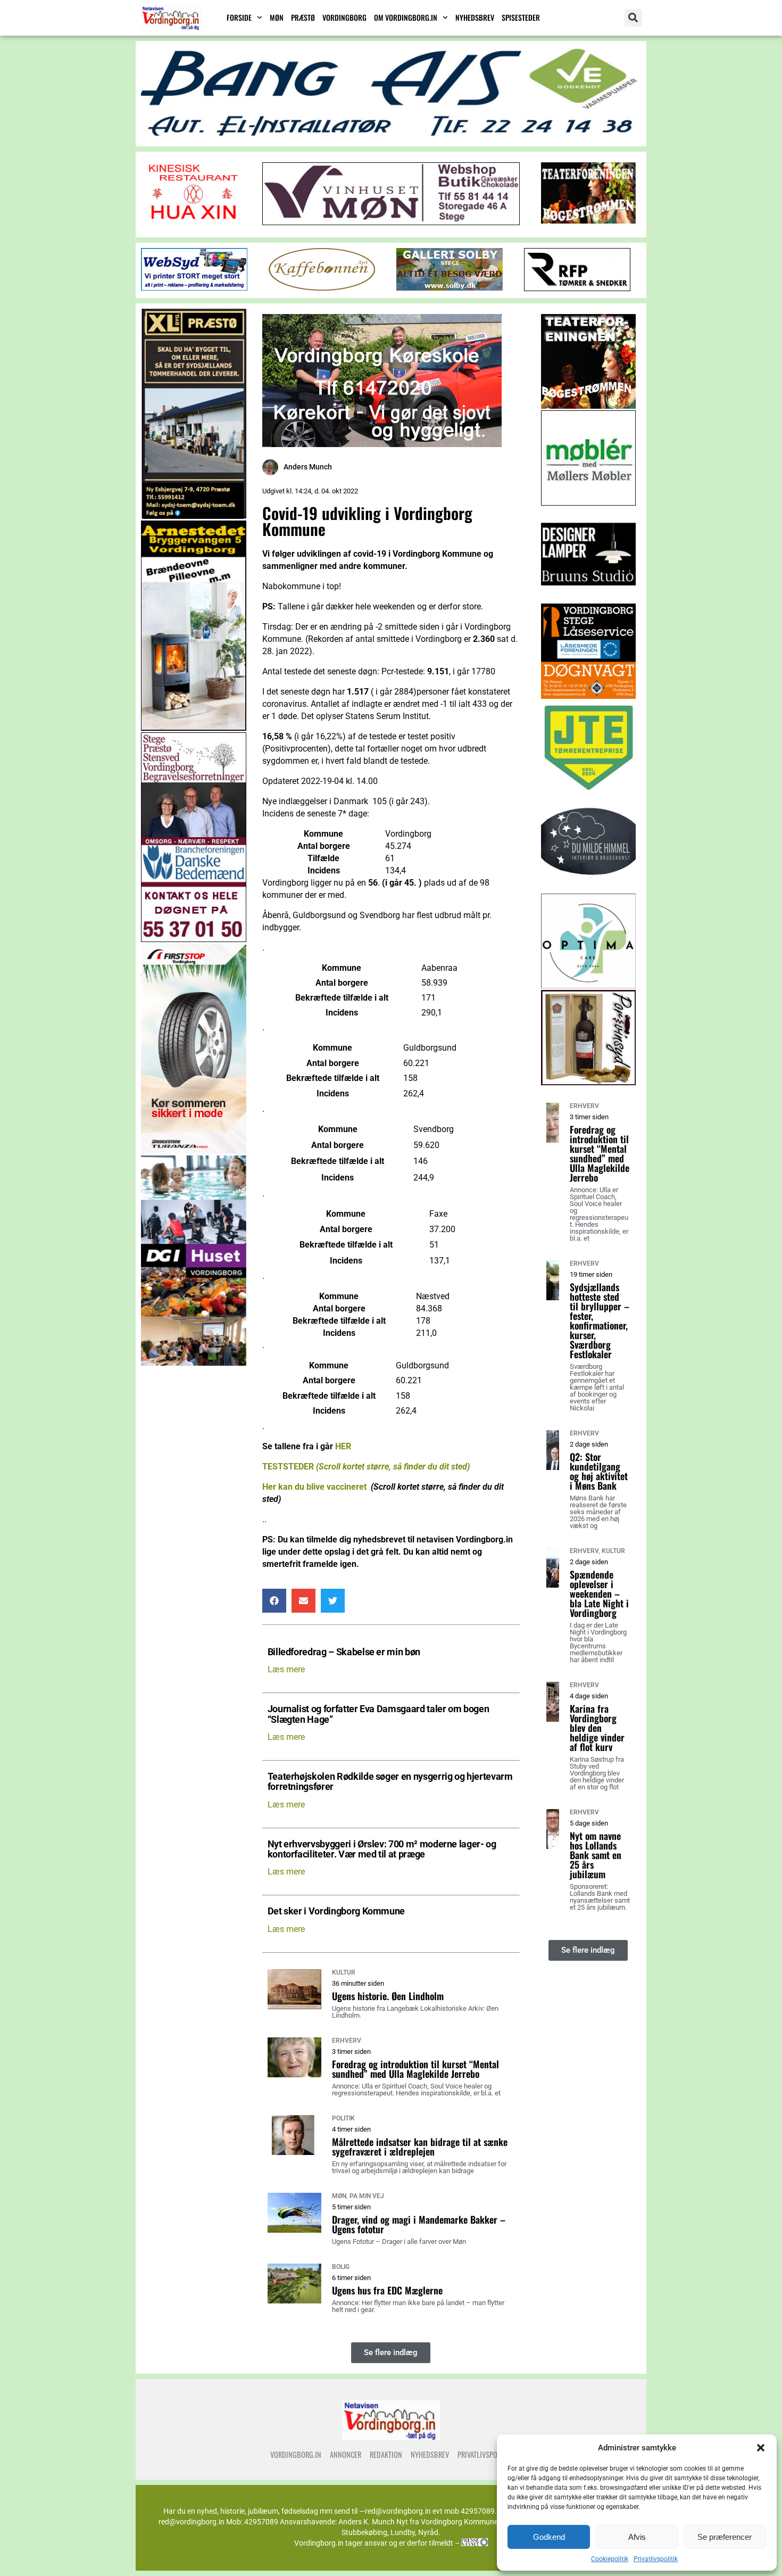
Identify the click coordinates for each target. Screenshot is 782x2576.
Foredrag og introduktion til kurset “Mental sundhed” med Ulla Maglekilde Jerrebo (415, 2069)
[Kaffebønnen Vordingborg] (322, 288)
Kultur (344, 1972)
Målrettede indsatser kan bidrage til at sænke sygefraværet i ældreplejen (420, 2146)
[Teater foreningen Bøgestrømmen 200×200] (589, 406)
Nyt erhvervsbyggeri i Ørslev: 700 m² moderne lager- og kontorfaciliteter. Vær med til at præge (382, 1850)
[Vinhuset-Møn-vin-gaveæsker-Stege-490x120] (391, 222)
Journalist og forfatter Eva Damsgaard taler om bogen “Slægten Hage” (378, 1714)
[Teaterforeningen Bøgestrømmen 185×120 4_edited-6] (588, 221)
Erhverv (347, 2041)
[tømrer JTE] (589, 792)
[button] (761, 2448)
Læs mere (286, 1669)
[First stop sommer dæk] (194, 1151)
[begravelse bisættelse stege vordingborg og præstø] (194, 939)
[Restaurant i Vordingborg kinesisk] (194, 221)
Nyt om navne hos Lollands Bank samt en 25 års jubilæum (596, 1855)
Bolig (341, 2267)
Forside (239, 17)
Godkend (549, 2537)
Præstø (303, 17)
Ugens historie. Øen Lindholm (388, 1996)
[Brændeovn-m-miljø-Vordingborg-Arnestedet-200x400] (194, 728)
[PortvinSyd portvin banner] (589, 1082)
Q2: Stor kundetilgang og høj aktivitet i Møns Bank (599, 1471)
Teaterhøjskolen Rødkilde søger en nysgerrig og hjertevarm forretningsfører (390, 1782)
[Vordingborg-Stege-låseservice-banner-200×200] (589, 696)
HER (343, 1446)
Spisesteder (521, 17)
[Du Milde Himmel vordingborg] (589, 889)
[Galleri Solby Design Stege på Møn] (450, 288)
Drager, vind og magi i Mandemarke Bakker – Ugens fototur (419, 2224)
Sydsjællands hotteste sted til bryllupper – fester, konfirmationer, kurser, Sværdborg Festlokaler (600, 1320)
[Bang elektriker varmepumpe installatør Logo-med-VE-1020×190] (391, 137)
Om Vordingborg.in (406, 17)
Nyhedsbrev (475, 17)
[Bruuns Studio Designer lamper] (589, 599)
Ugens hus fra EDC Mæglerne (387, 2290)
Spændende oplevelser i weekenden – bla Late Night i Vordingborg (599, 1594)
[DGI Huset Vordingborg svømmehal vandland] (194, 1363)
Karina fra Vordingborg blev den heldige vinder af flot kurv (597, 1728)
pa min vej (367, 2196)
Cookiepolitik (610, 2559)
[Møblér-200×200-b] (589, 503)
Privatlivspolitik (656, 2559)
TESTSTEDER (366, 1467)
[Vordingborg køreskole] (382, 444)
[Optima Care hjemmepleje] (589, 985)
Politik (343, 2118)
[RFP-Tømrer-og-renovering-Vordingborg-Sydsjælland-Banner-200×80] (577, 288)
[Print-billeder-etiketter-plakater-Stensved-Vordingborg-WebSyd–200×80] (194, 288)
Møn (277, 17)
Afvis (637, 2537)
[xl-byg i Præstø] (194, 516)
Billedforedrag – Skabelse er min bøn (344, 1652)
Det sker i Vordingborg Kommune (336, 1912)
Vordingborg (344, 17)
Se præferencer (725, 2537)
